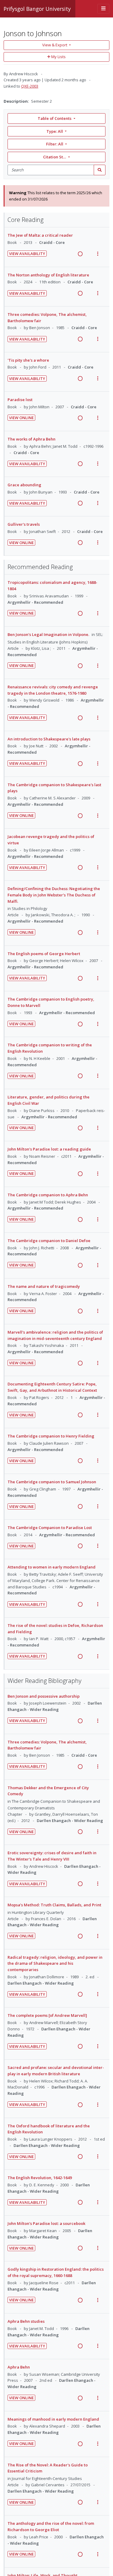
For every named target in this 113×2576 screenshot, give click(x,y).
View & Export (55, 45)
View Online (21, 418)
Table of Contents (55, 118)
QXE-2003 (30, 86)
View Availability (27, 254)
